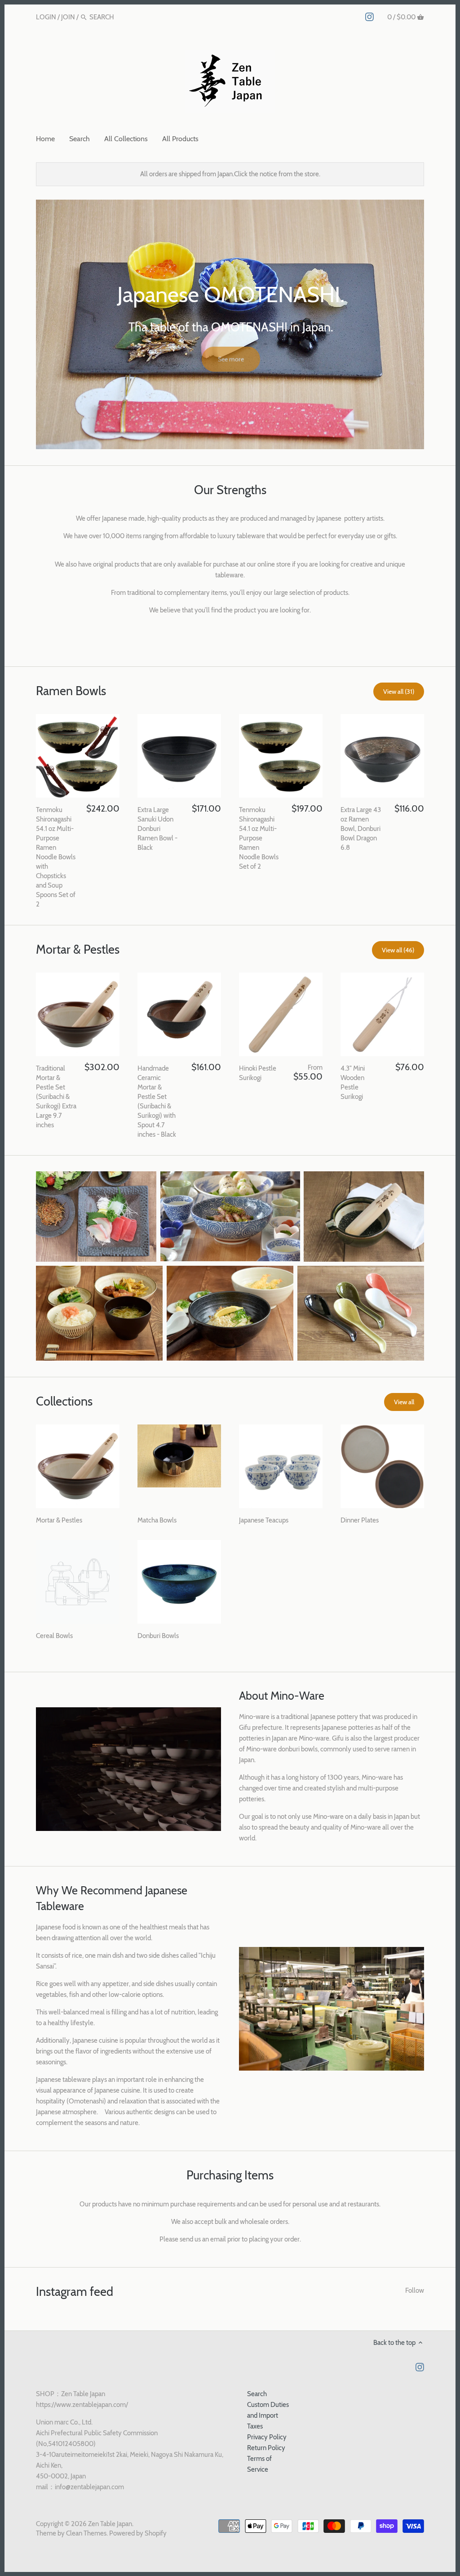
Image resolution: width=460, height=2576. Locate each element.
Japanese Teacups (264, 1520)
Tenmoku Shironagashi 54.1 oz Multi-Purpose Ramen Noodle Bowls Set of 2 (259, 838)
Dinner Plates (360, 1520)
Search (257, 2394)
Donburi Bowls (158, 1636)
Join (68, 17)
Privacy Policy (267, 2437)
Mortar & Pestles (78, 949)
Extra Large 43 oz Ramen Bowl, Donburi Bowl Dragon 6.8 (361, 829)
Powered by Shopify (138, 2533)
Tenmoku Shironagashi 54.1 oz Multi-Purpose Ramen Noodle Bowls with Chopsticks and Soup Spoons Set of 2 (56, 857)
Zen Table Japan (110, 2524)
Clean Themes (86, 2533)
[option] (230, 324)
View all (404, 1402)
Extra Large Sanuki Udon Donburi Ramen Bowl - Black (157, 829)
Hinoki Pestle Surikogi (258, 1073)
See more (231, 357)
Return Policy (266, 2448)
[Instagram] (369, 17)
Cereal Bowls (54, 1636)
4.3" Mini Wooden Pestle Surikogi (353, 1083)
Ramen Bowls (71, 691)
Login (46, 17)
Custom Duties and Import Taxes (268, 2415)
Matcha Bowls (157, 1520)
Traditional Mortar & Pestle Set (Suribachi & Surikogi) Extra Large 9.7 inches (56, 1097)
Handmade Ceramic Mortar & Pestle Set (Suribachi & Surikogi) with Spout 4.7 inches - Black (157, 1101)
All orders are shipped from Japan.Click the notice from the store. (230, 174)
